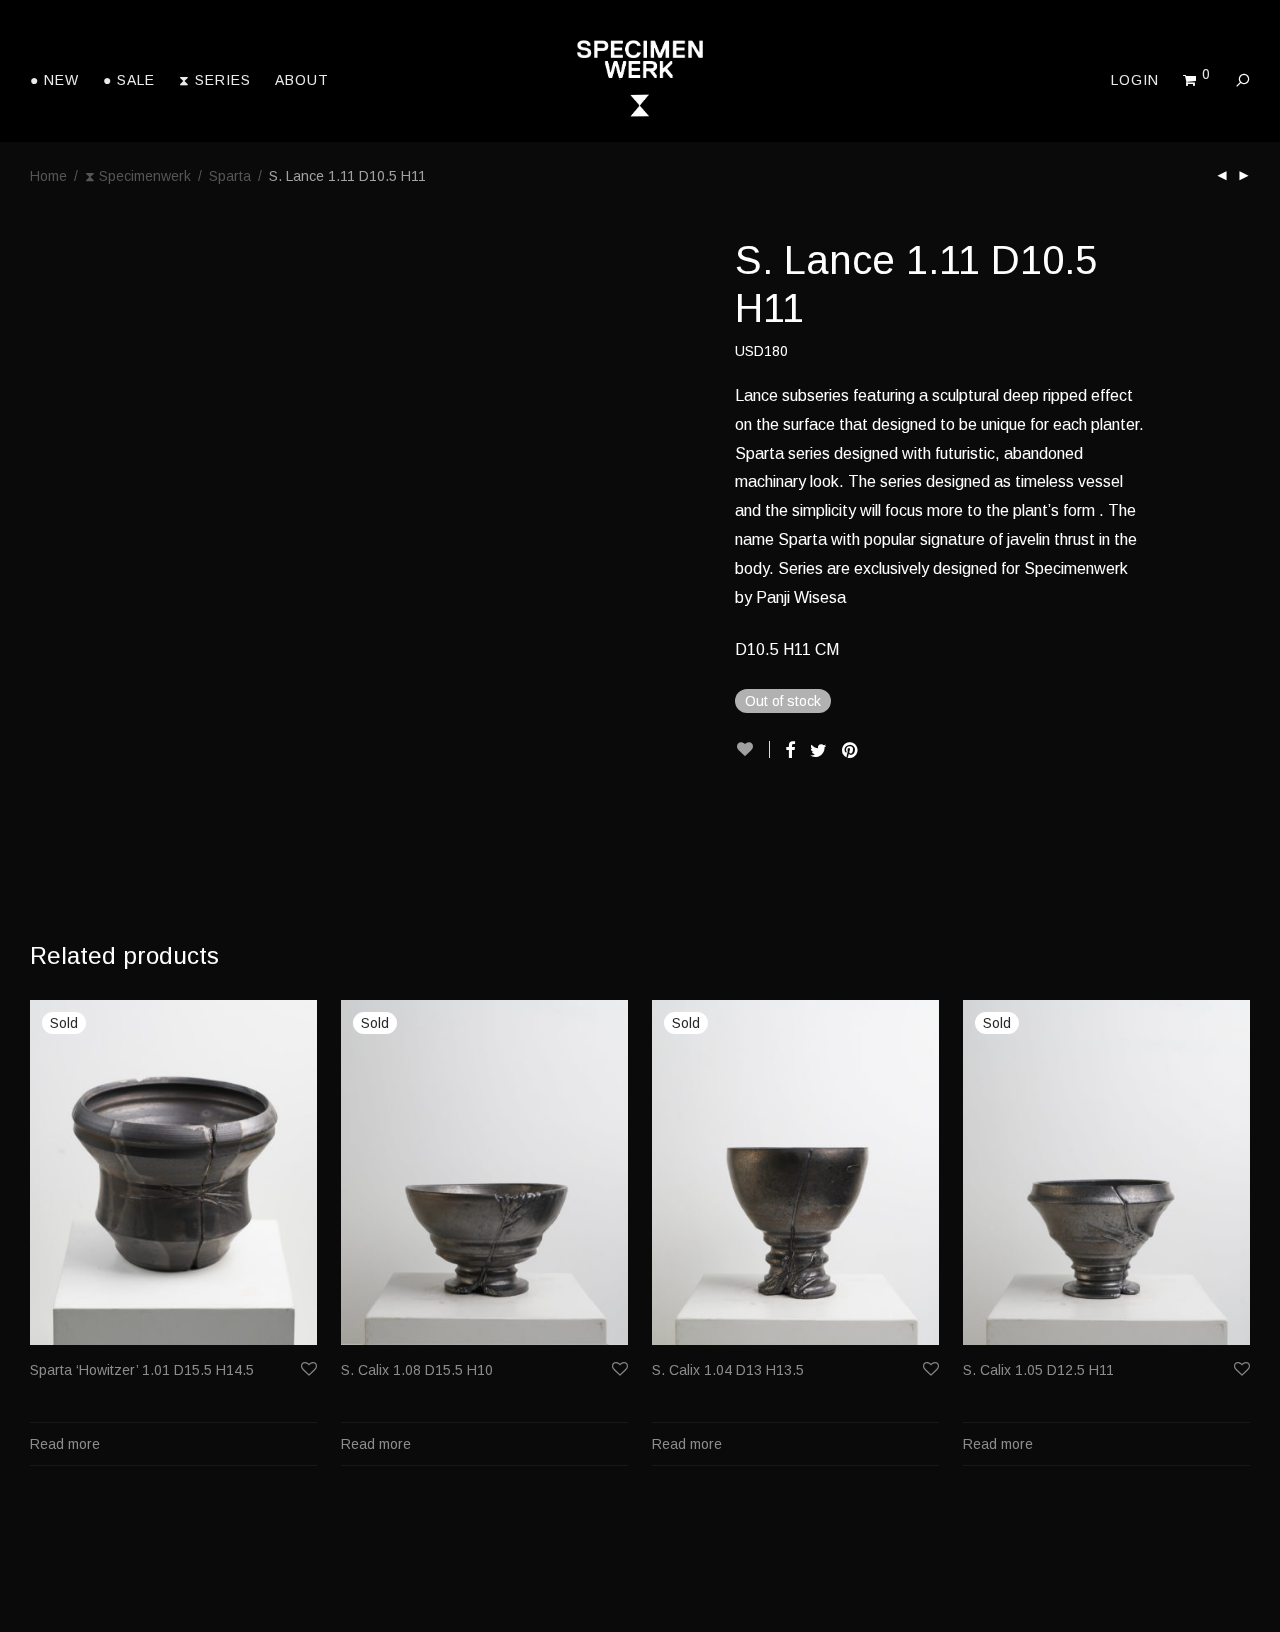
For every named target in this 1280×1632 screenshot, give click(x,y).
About (302, 80)
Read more (65, 1444)
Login (1135, 80)
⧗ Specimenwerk (138, 176)
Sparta (230, 176)
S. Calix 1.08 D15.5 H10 (417, 1370)
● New (54, 80)
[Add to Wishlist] (752, 749)
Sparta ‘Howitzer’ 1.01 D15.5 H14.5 (142, 1370)
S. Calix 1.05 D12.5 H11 (1038, 1370)
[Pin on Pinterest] (851, 751)
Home (48, 176)
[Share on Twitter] (818, 751)
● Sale (129, 80)
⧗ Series (215, 80)
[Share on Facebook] (790, 751)
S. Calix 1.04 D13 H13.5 (728, 1370)
